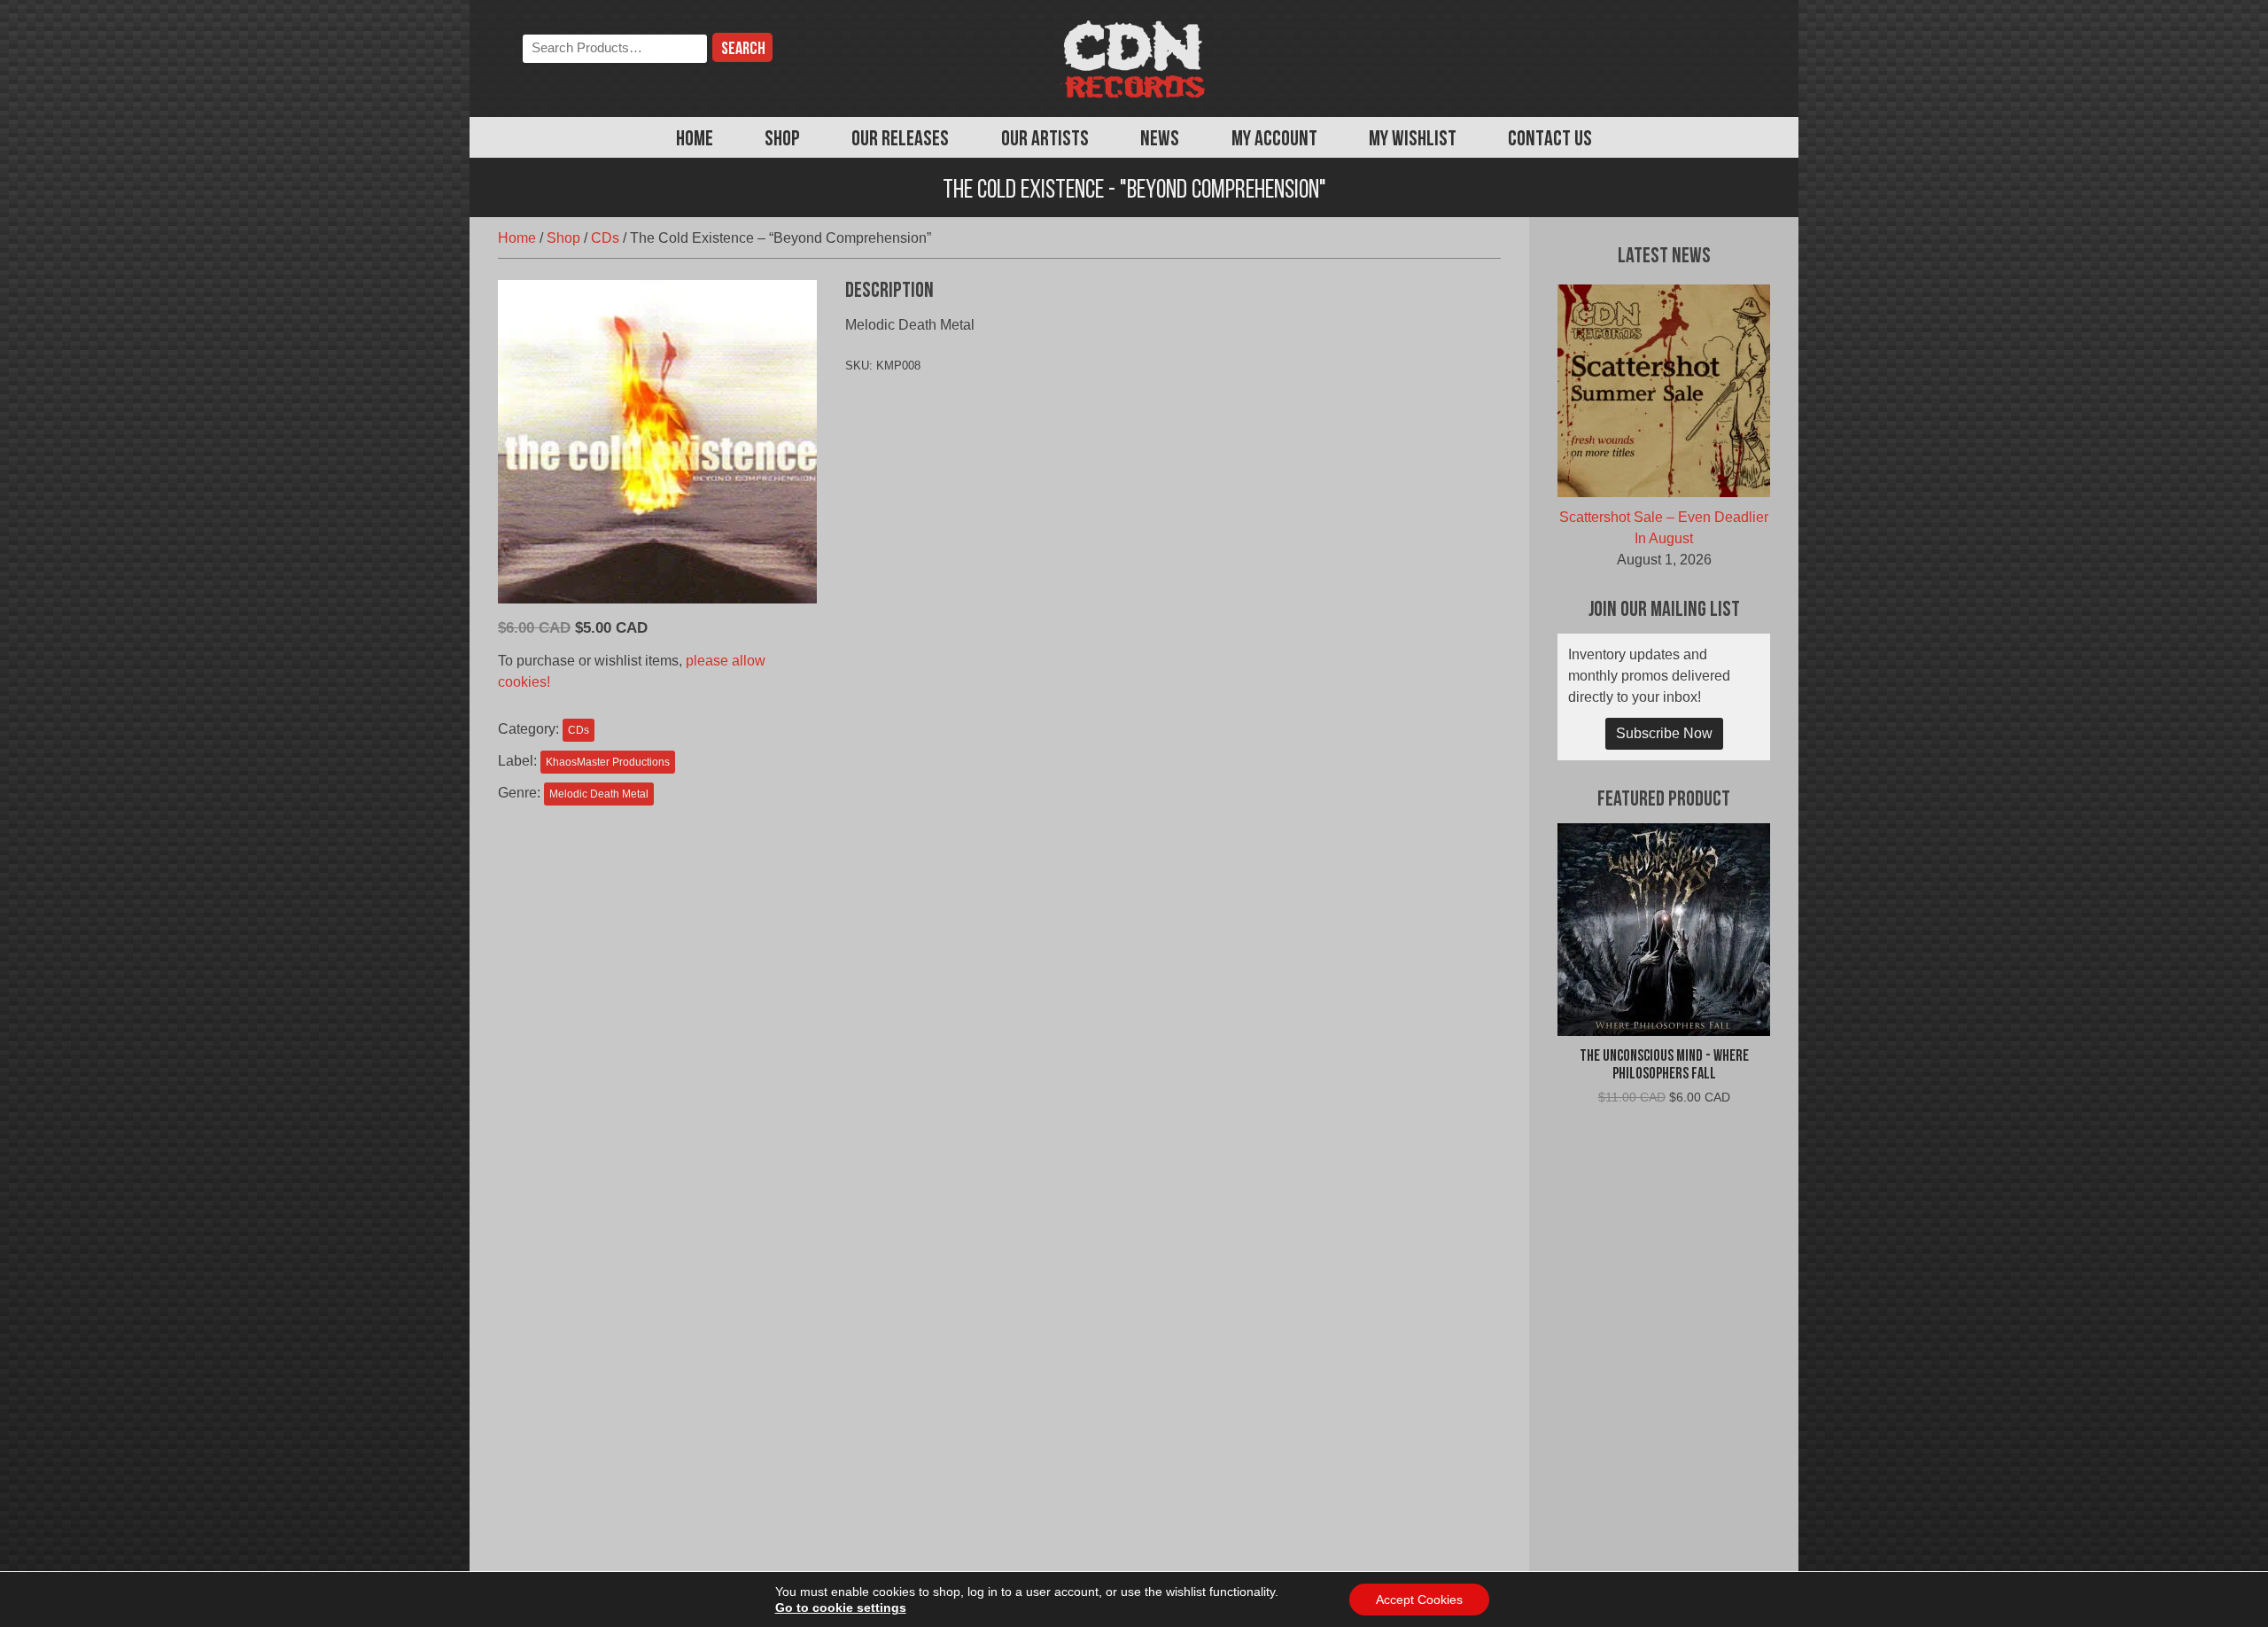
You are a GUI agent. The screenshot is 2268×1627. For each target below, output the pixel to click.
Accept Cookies (1419, 1600)
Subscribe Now (1664, 733)
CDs (605, 238)
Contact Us (1550, 140)
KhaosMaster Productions (608, 762)
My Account (1274, 140)
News (1160, 140)
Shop (782, 140)
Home (695, 140)
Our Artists (1045, 140)
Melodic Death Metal (599, 794)
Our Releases (900, 140)
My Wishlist (1413, 140)
